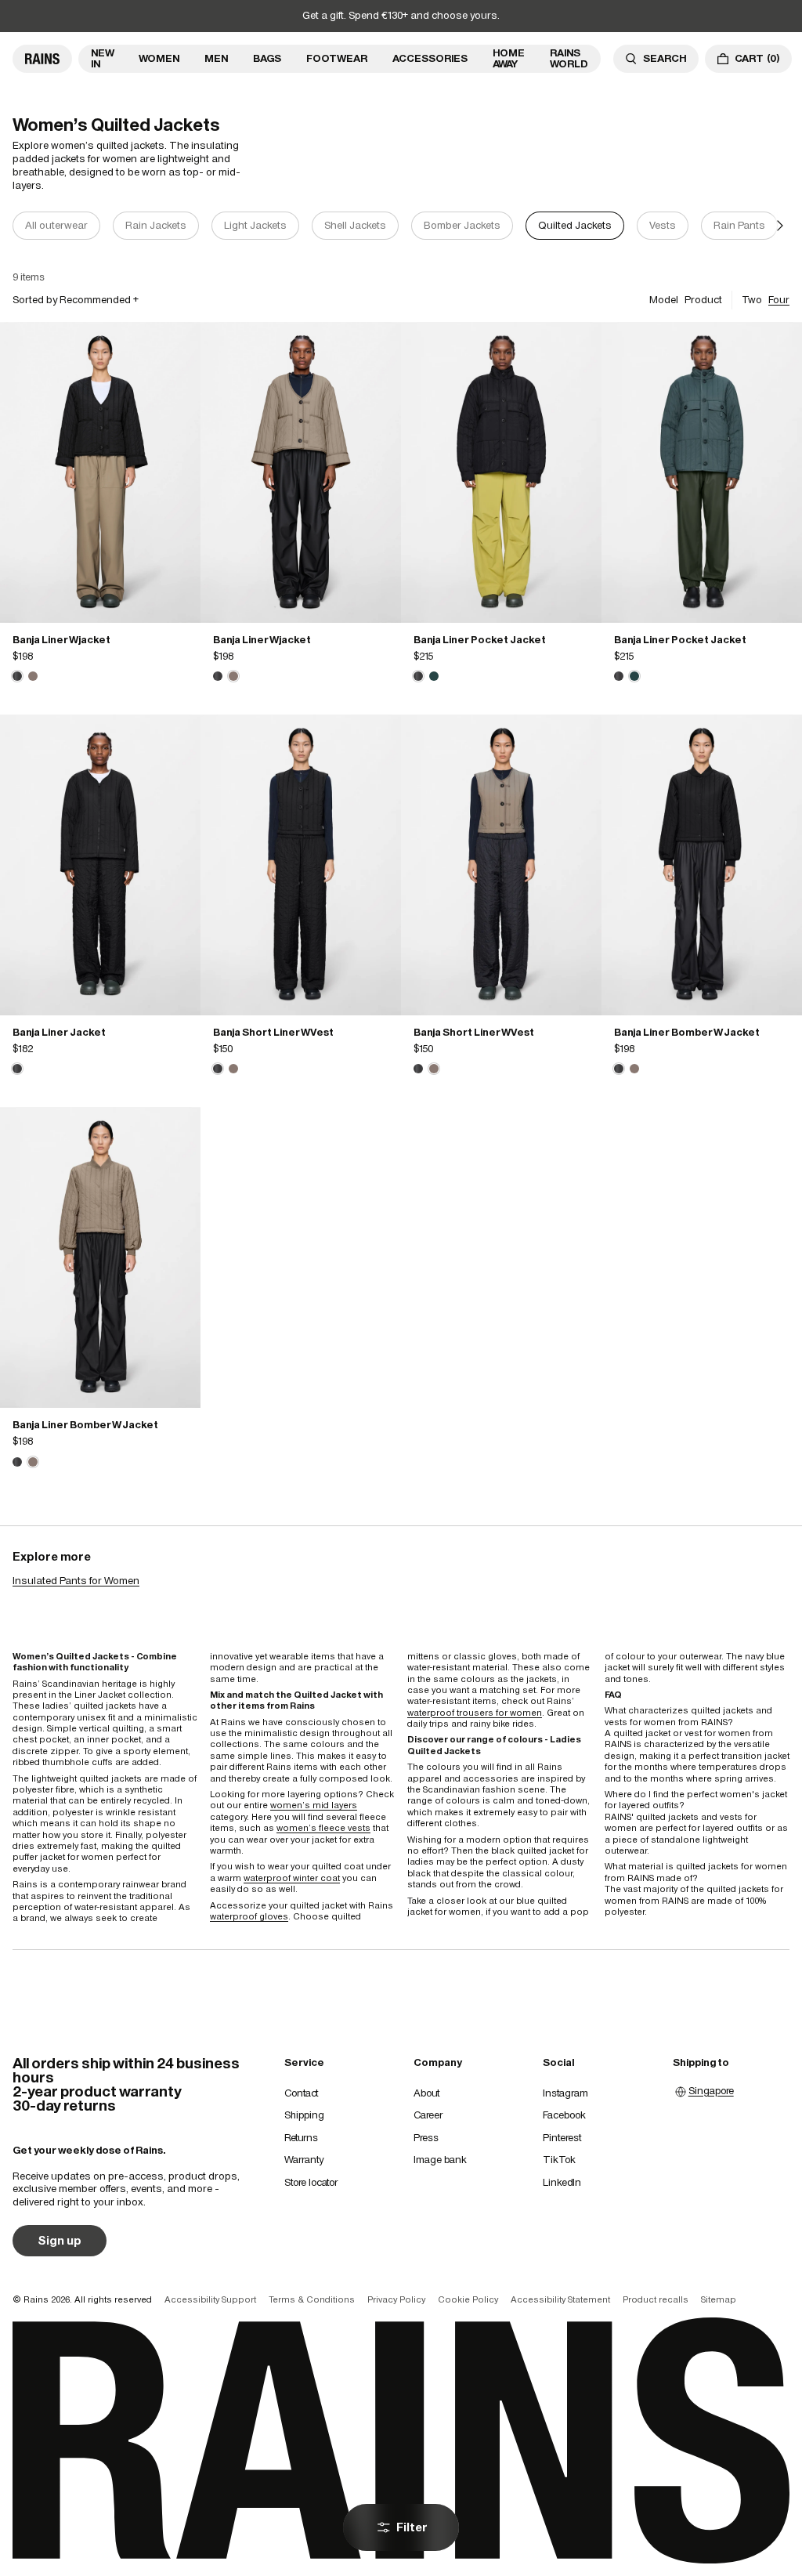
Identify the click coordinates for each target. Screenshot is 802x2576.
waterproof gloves (249, 1916)
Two (752, 300)
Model (664, 300)
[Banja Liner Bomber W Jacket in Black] (702, 865)
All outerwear (56, 225)
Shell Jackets (355, 225)
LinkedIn (562, 2182)
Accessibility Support (210, 2299)
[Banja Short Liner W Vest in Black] (301, 865)
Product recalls (656, 2299)
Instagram (565, 2093)
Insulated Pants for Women (76, 1581)
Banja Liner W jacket (61, 640)
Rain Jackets (156, 225)
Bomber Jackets (462, 225)
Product (703, 300)
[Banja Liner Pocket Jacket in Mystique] (434, 676)
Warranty (304, 2160)
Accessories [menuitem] (430, 58)
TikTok (559, 2160)
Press (426, 2138)
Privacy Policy (396, 2299)
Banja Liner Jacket (59, 1032)
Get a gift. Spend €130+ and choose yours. (401, 15)
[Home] (42, 59)
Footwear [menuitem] (337, 58)
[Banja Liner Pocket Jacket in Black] (501, 472)
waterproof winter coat (292, 1878)
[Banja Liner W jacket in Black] (100, 472)
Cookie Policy (468, 2299)
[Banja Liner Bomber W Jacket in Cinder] (634, 1069)
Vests (663, 225)
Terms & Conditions (312, 2299)
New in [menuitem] (102, 58)
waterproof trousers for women (475, 1713)
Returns (301, 2138)
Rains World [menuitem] (569, 58)
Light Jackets (255, 225)
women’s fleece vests (323, 1828)
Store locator (311, 2182)
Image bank (440, 2160)
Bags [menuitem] (267, 58)
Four (779, 300)
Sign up (60, 2240)
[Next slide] (780, 226)
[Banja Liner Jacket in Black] (100, 865)
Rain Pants (739, 225)
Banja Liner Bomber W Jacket (687, 1032)
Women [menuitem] (159, 58)
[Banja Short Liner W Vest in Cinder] (233, 1069)
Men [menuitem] (216, 58)
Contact (301, 2093)
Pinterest (562, 2138)
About (426, 2093)
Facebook (564, 2115)
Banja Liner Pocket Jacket (480, 640)
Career (428, 2115)
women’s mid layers (314, 1805)
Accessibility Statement (560, 2299)
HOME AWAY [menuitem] (509, 58)
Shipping (304, 2115)
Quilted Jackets (575, 225)
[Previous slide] (22, 226)
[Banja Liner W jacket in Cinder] (33, 676)
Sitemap (719, 2299)
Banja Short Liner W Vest (273, 1032)
